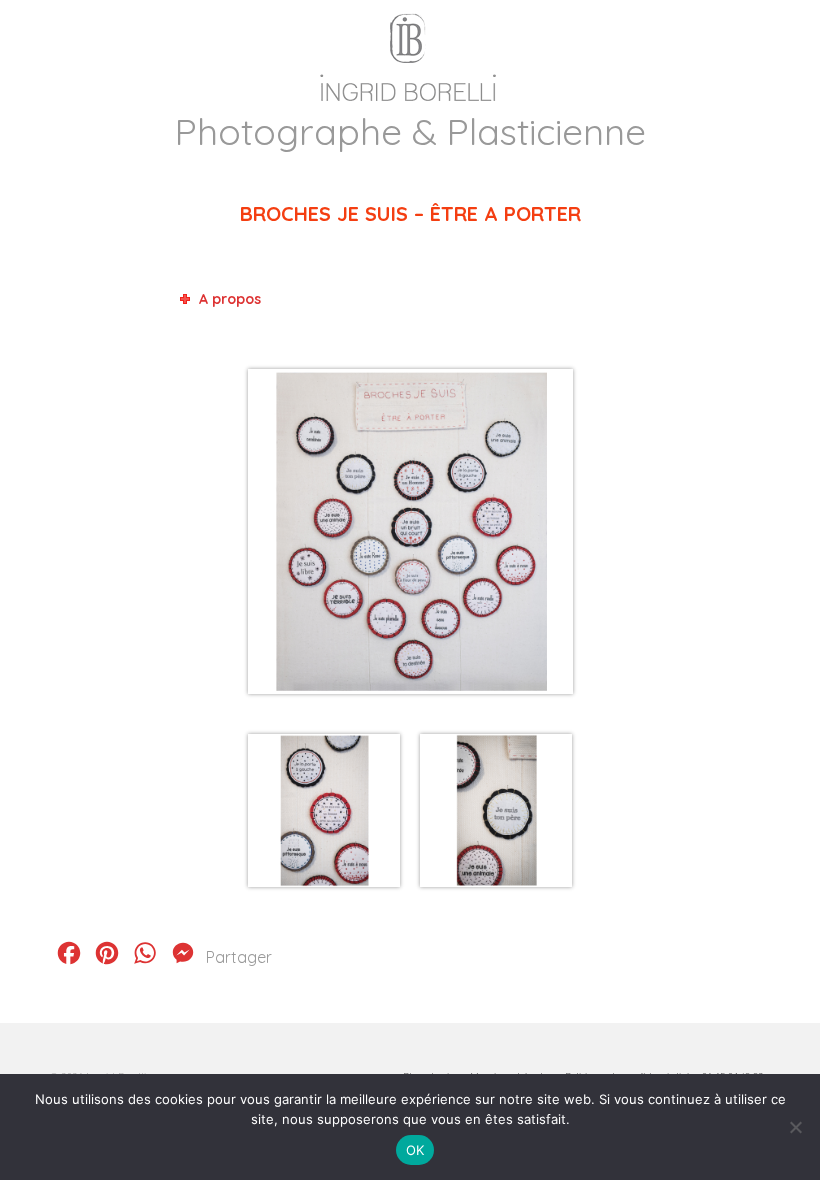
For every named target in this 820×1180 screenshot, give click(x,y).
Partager (239, 957)
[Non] (795, 1127)
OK (415, 1150)
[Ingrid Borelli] (410, 52)
